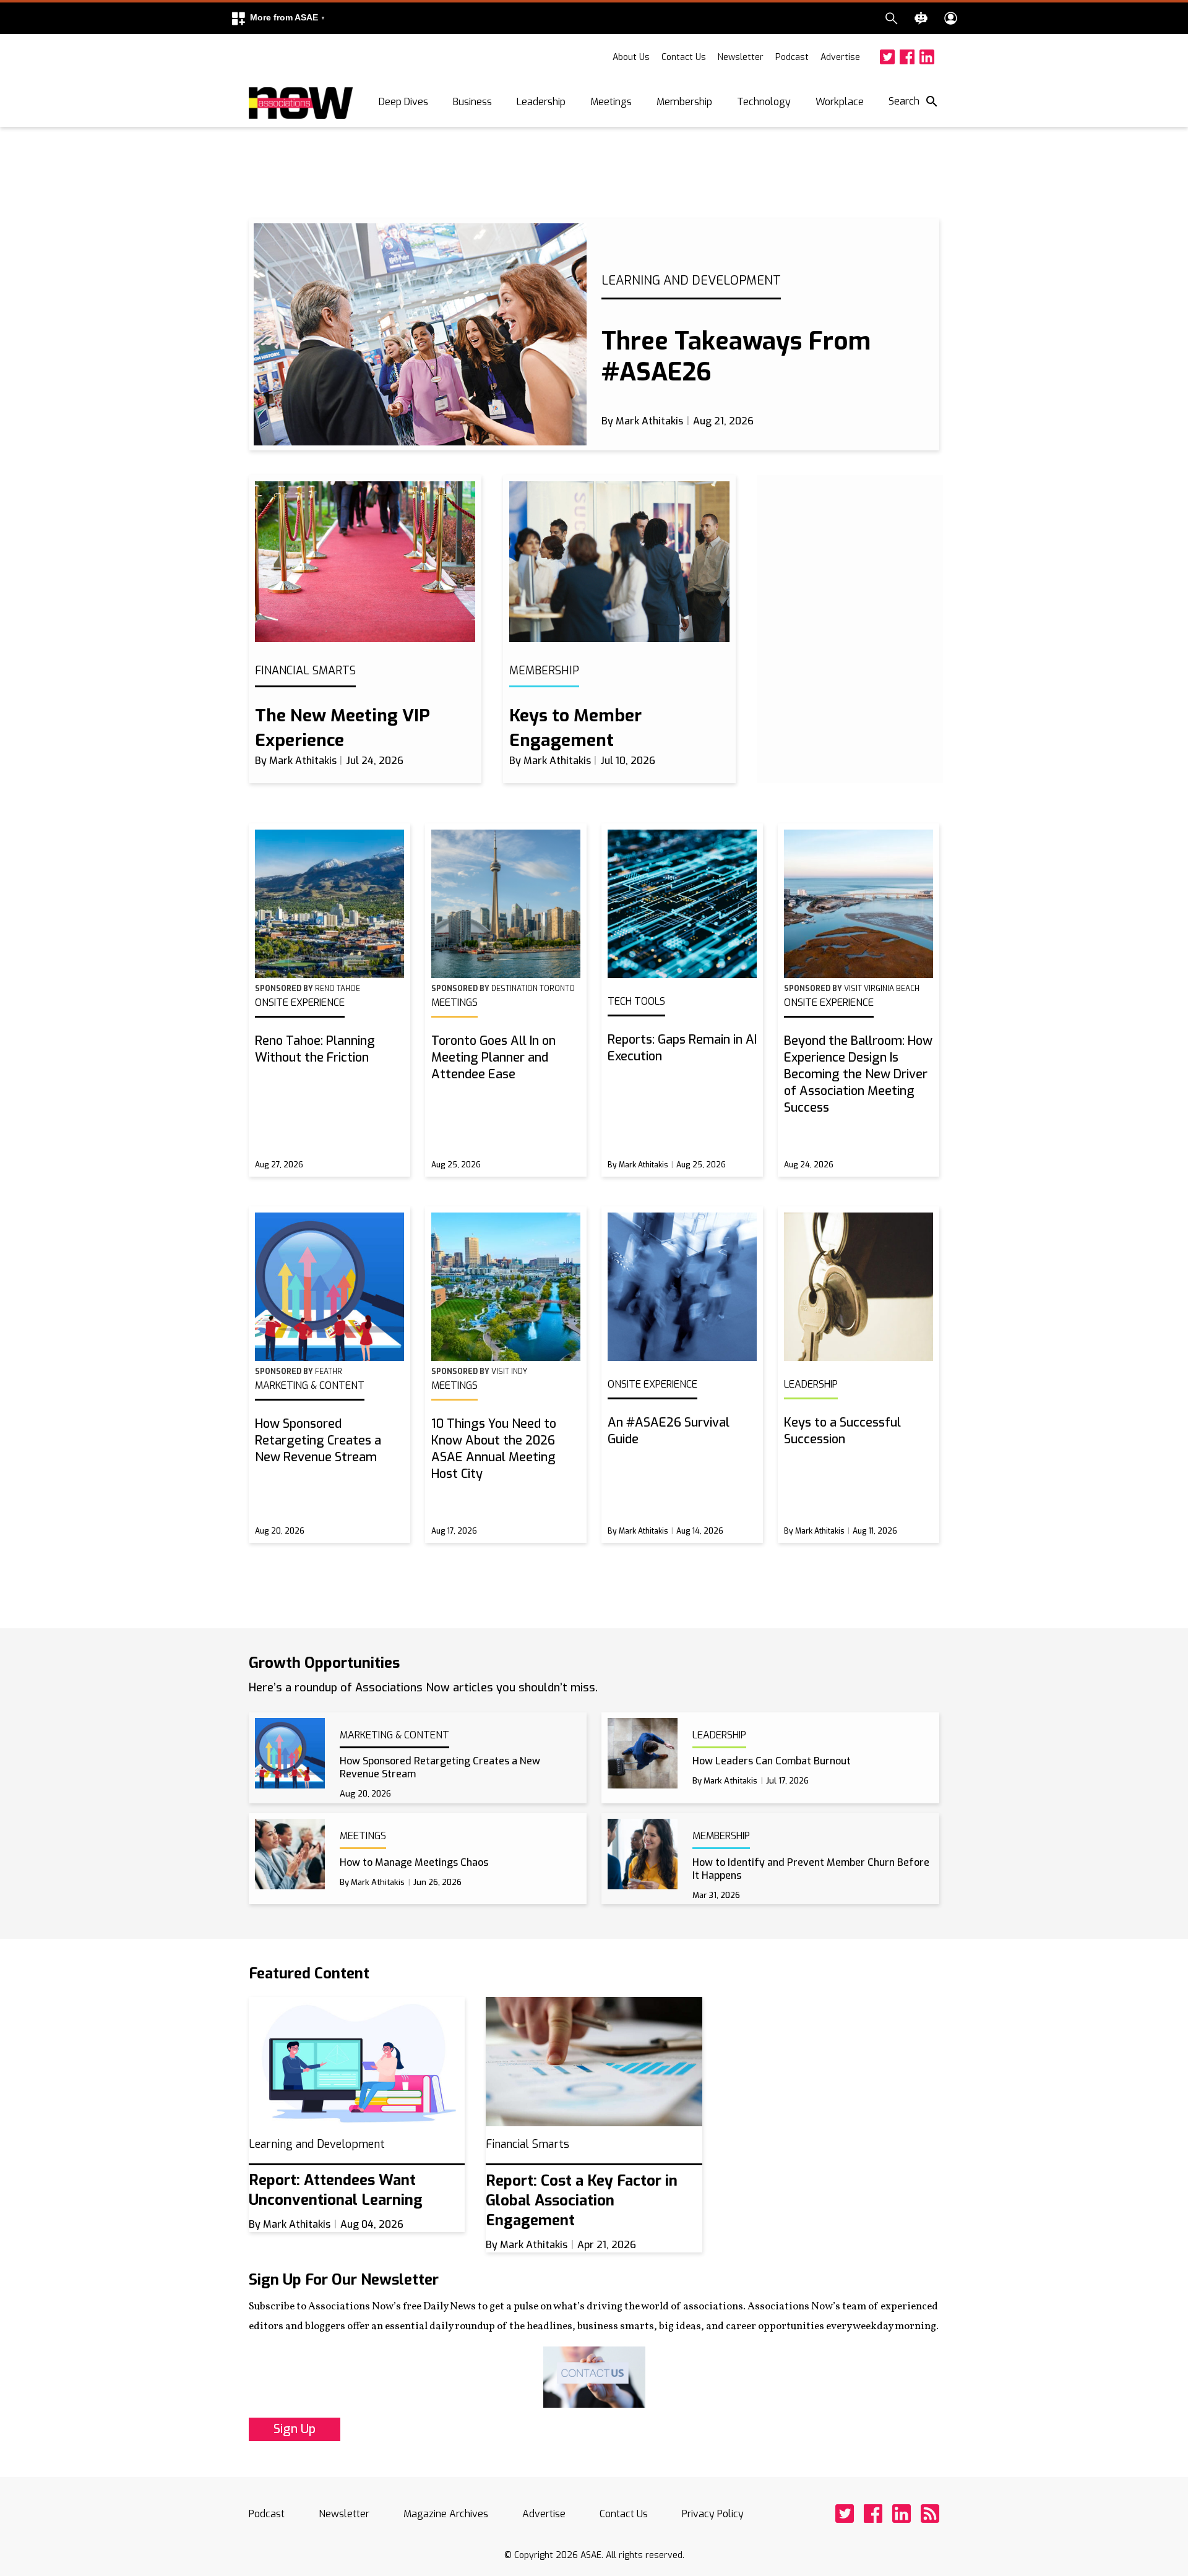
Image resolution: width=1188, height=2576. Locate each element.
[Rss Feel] (930, 2514)
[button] (278, 18)
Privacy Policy (713, 2514)
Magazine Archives (446, 2514)
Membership (684, 102)
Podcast (792, 57)
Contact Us (684, 57)
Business (472, 102)
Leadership (541, 102)
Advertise (840, 57)
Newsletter (741, 57)
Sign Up (295, 2429)
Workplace (840, 102)
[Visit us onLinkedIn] (927, 57)
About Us (631, 57)
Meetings (611, 102)
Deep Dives (403, 102)
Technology (764, 102)
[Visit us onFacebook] (907, 57)
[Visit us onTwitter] (887, 57)
